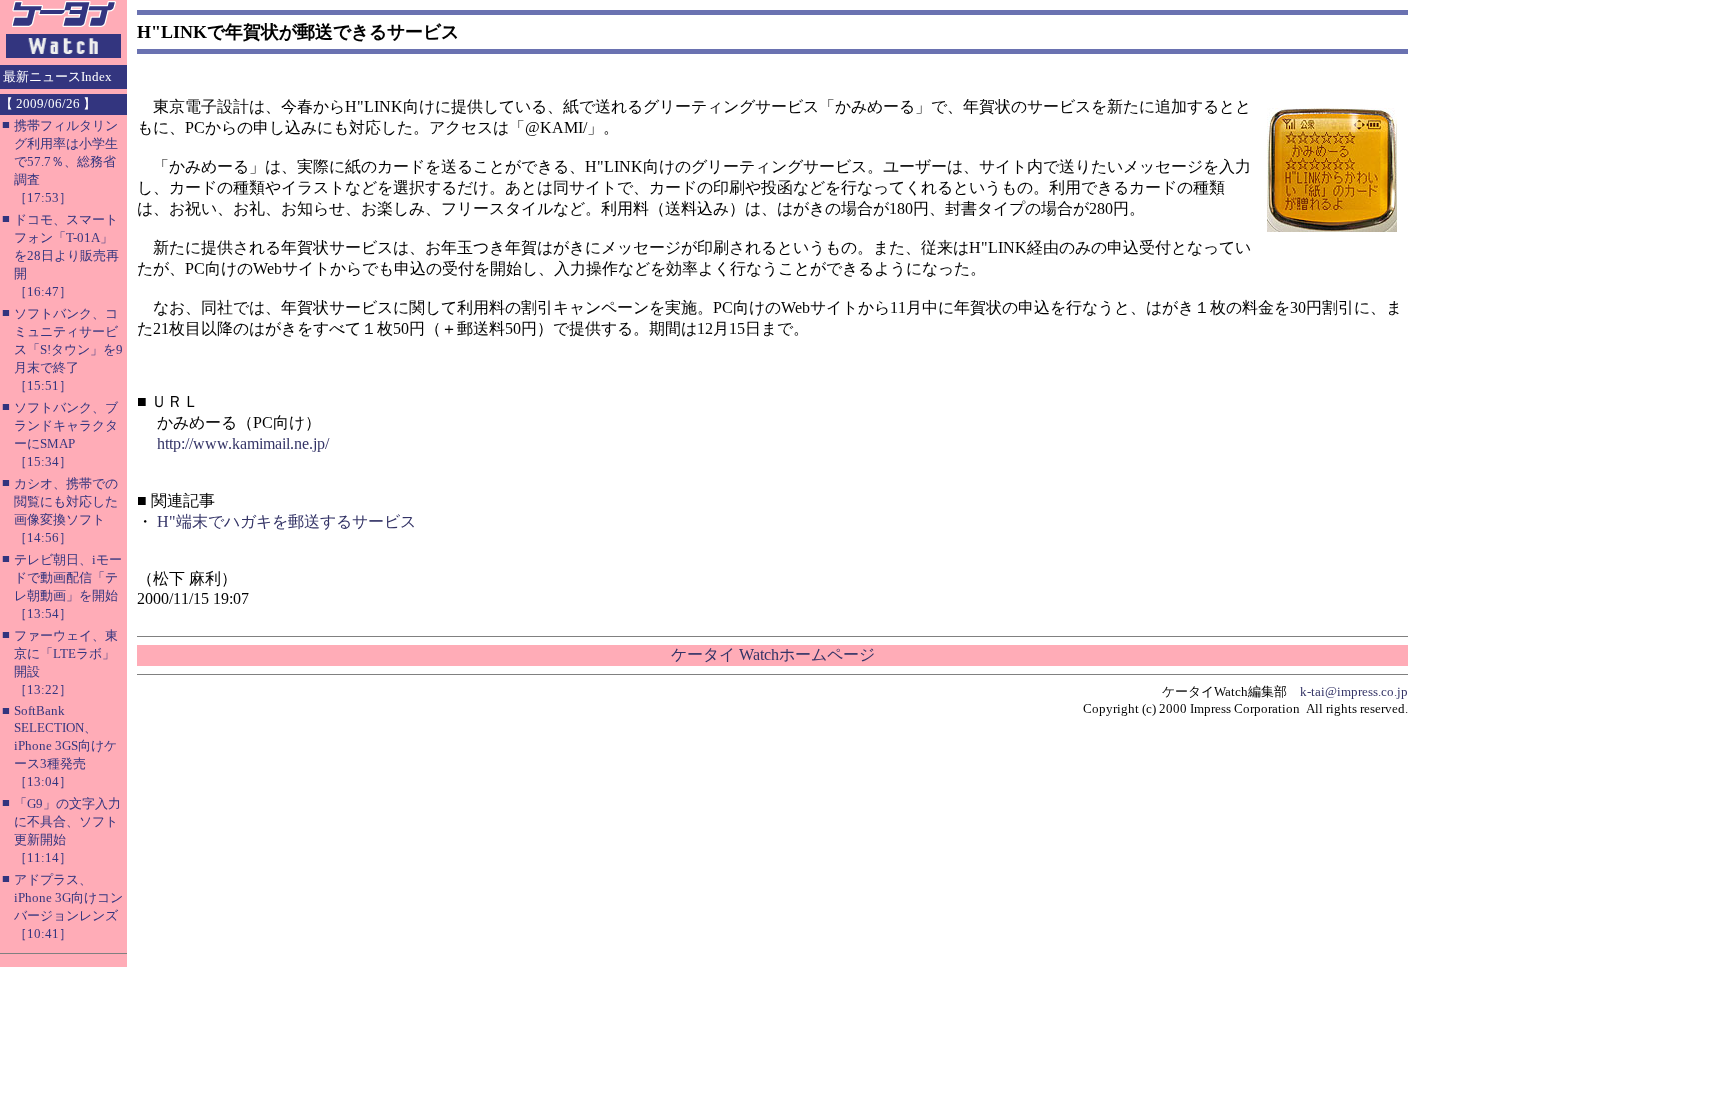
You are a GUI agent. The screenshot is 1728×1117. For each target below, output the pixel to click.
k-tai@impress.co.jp (1354, 691)
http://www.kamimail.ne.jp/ (243, 443)
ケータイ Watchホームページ (773, 654)
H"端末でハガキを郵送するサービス (286, 521)
